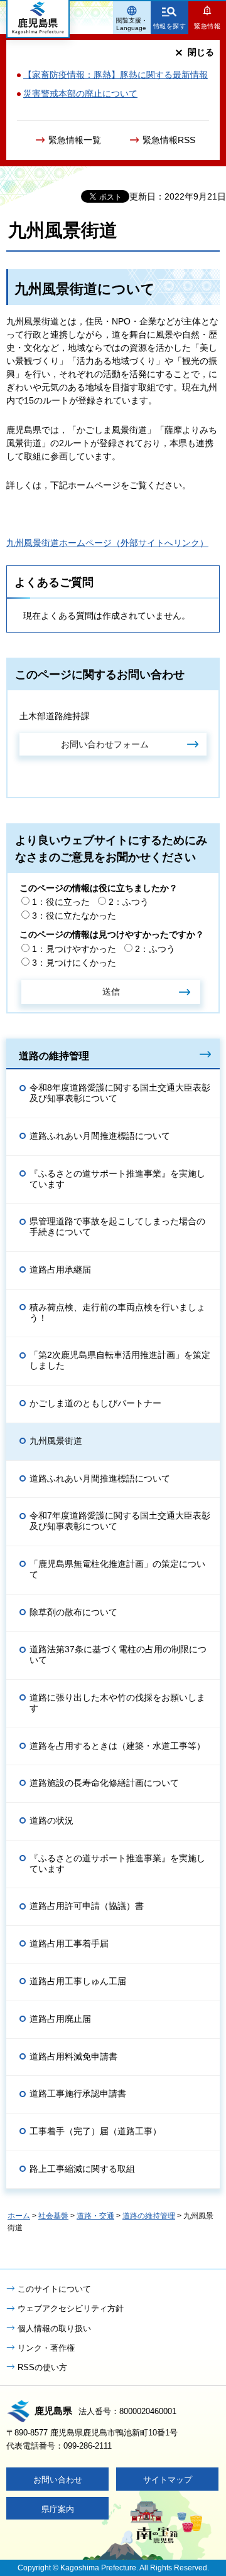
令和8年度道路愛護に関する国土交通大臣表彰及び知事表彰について (120, 1093)
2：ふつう (129, 902)
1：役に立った (61, 902)
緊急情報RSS (169, 140)
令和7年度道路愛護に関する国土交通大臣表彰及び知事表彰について (120, 1521)
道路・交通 (95, 2216)
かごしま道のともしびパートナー (95, 1403)
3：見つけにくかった (74, 963)
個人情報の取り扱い (54, 2328)
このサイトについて (54, 2289)
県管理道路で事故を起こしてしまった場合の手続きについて (117, 1227)
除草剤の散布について (73, 1612)
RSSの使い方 (42, 2367)
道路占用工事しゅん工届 (78, 1981)
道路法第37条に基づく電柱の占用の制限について (118, 1654)
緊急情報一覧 (75, 140)
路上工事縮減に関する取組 (82, 2169)
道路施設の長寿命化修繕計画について (104, 1783)
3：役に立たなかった (74, 916)
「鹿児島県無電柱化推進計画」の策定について (117, 1569)
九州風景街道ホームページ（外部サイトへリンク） (107, 543)
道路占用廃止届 (60, 2019)
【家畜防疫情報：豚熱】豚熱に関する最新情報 (116, 75)
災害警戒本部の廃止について (80, 94)
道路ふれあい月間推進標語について (100, 1136)
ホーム (19, 2216)
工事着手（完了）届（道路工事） (95, 2131)
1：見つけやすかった (74, 949)
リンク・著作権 (46, 2348)
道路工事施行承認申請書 (78, 2093)
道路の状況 (51, 1820)
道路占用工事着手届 (69, 1943)
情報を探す (170, 26)
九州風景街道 (56, 1441)
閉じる (201, 52)
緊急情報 (207, 26)
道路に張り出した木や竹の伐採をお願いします (117, 1703)
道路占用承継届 (60, 1269)
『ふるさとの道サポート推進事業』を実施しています (117, 1179)
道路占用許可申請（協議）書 (87, 1906)
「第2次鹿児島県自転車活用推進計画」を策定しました (120, 1360)
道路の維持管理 (54, 1056)
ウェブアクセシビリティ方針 (71, 2308)
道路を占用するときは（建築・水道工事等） (117, 1746)
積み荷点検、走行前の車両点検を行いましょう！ (117, 1312)
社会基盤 (53, 2216)
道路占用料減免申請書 (73, 2056)
